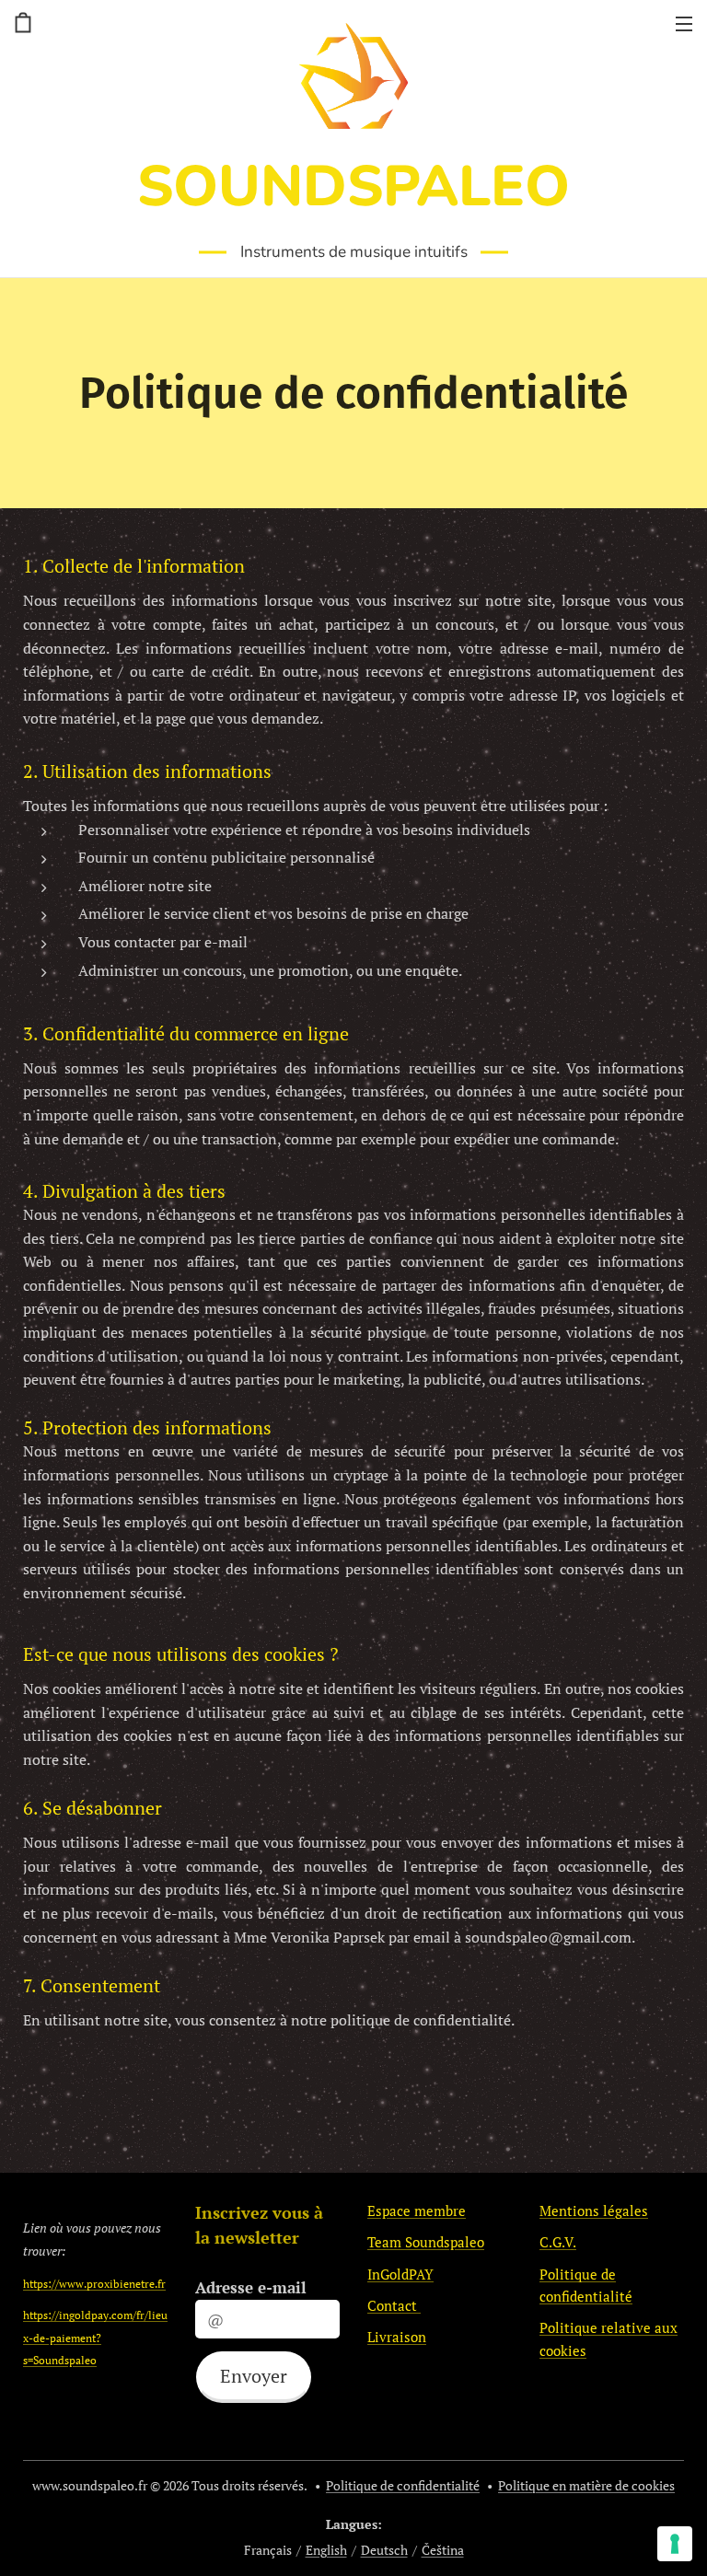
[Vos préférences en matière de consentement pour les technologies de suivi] (675, 2544)
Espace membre (417, 2210)
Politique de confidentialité (403, 2485)
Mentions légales (594, 2210)
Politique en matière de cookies (586, 2485)
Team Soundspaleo (426, 2242)
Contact (394, 2305)
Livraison (397, 2337)
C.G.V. (558, 2242)
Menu (684, 23)
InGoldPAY (400, 2274)
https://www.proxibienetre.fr (94, 2283)
